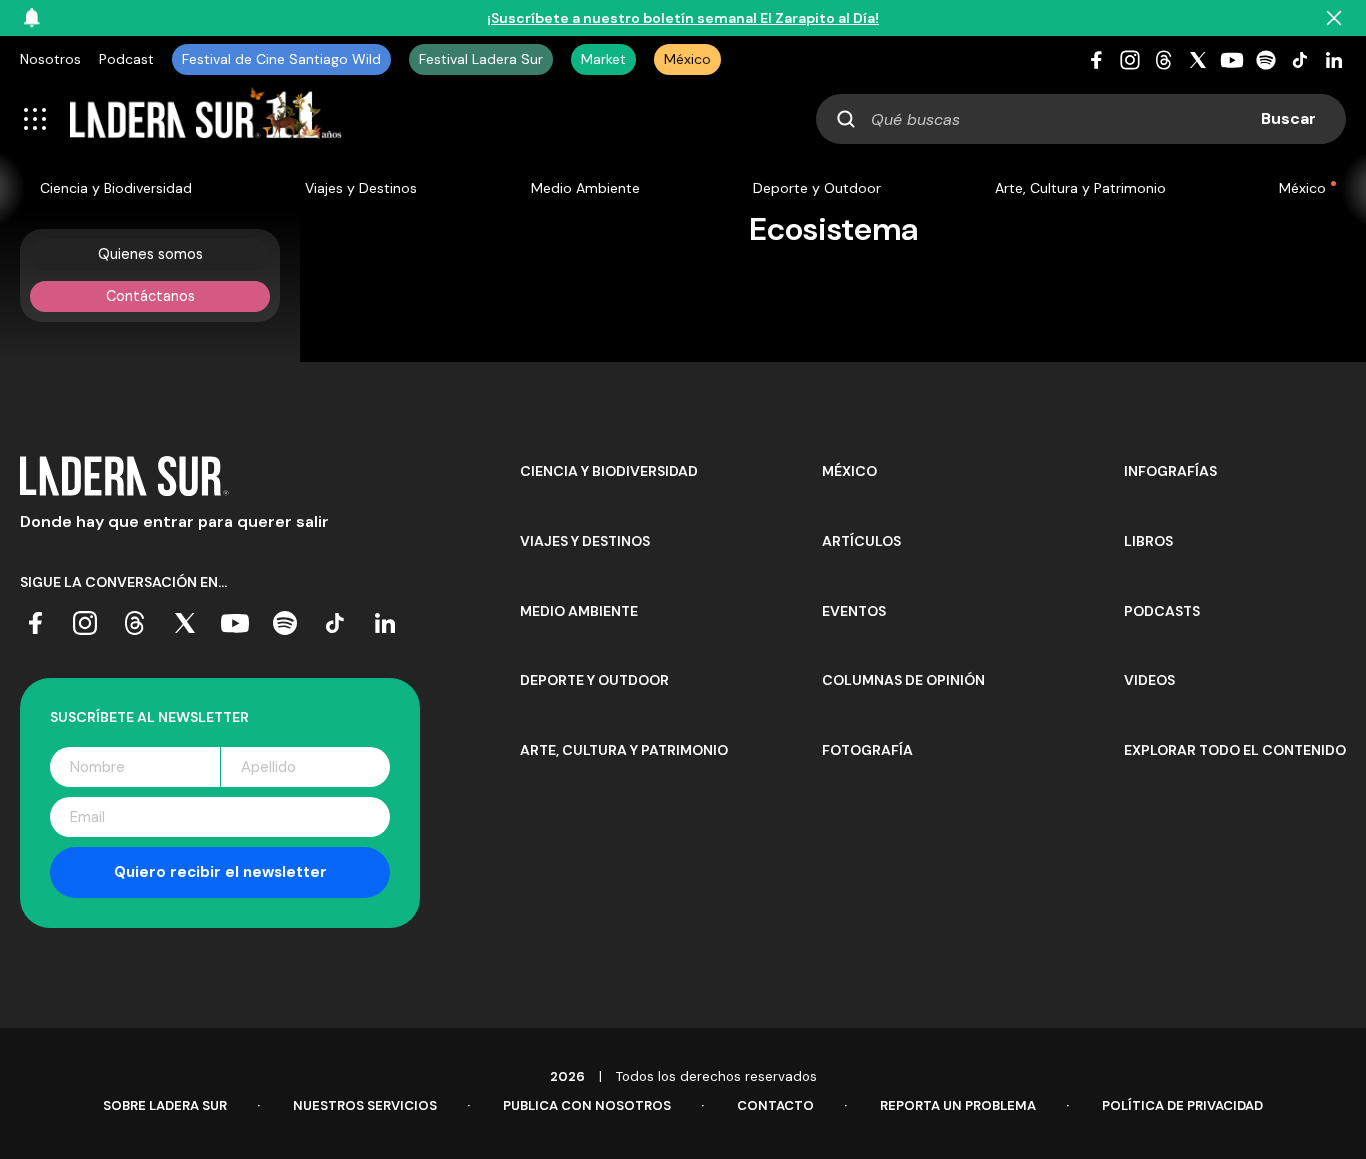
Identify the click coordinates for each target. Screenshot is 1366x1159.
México (687, 59)
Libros (1148, 541)
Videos (1149, 680)
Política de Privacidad (1182, 1105)
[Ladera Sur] (206, 119)
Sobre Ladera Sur (165, 1105)
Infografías (1170, 471)
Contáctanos (150, 296)
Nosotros (50, 59)
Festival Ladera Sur (481, 59)
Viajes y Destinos (361, 188)
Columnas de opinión (903, 680)
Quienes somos (150, 254)
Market (603, 59)
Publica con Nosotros (587, 1105)
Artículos (861, 541)
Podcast (126, 59)
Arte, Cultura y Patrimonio (1080, 188)
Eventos (854, 611)
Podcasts (1162, 611)
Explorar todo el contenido (1235, 750)
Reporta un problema (958, 1105)
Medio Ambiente (585, 188)
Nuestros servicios (365, 1105)
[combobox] (1081, 119)
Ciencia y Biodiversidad (116, 188)
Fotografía (867, 750)
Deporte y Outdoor (817, 188)
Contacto (775, 1105)
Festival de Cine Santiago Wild (281, 59)
